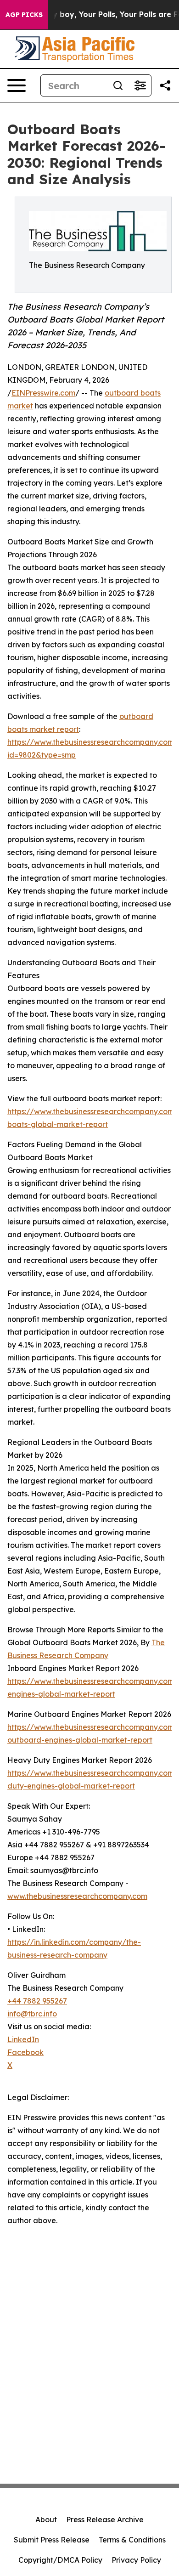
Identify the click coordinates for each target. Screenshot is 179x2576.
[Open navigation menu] (17, 85)
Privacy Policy (136, 2560)
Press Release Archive (105, 2519)
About (46, 2519)
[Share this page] (165, 85)
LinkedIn (23, 2039)
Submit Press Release (52, 2540)
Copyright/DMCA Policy (60, 2560)
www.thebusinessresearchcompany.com (77, 1896)
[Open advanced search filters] (140, 85)
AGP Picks (24, 15)
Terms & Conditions (132, 2540)
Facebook (25, 2052)
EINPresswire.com (43, 393)
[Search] (118, 85)
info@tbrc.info (32, 2014)
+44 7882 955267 (37, 2001)
